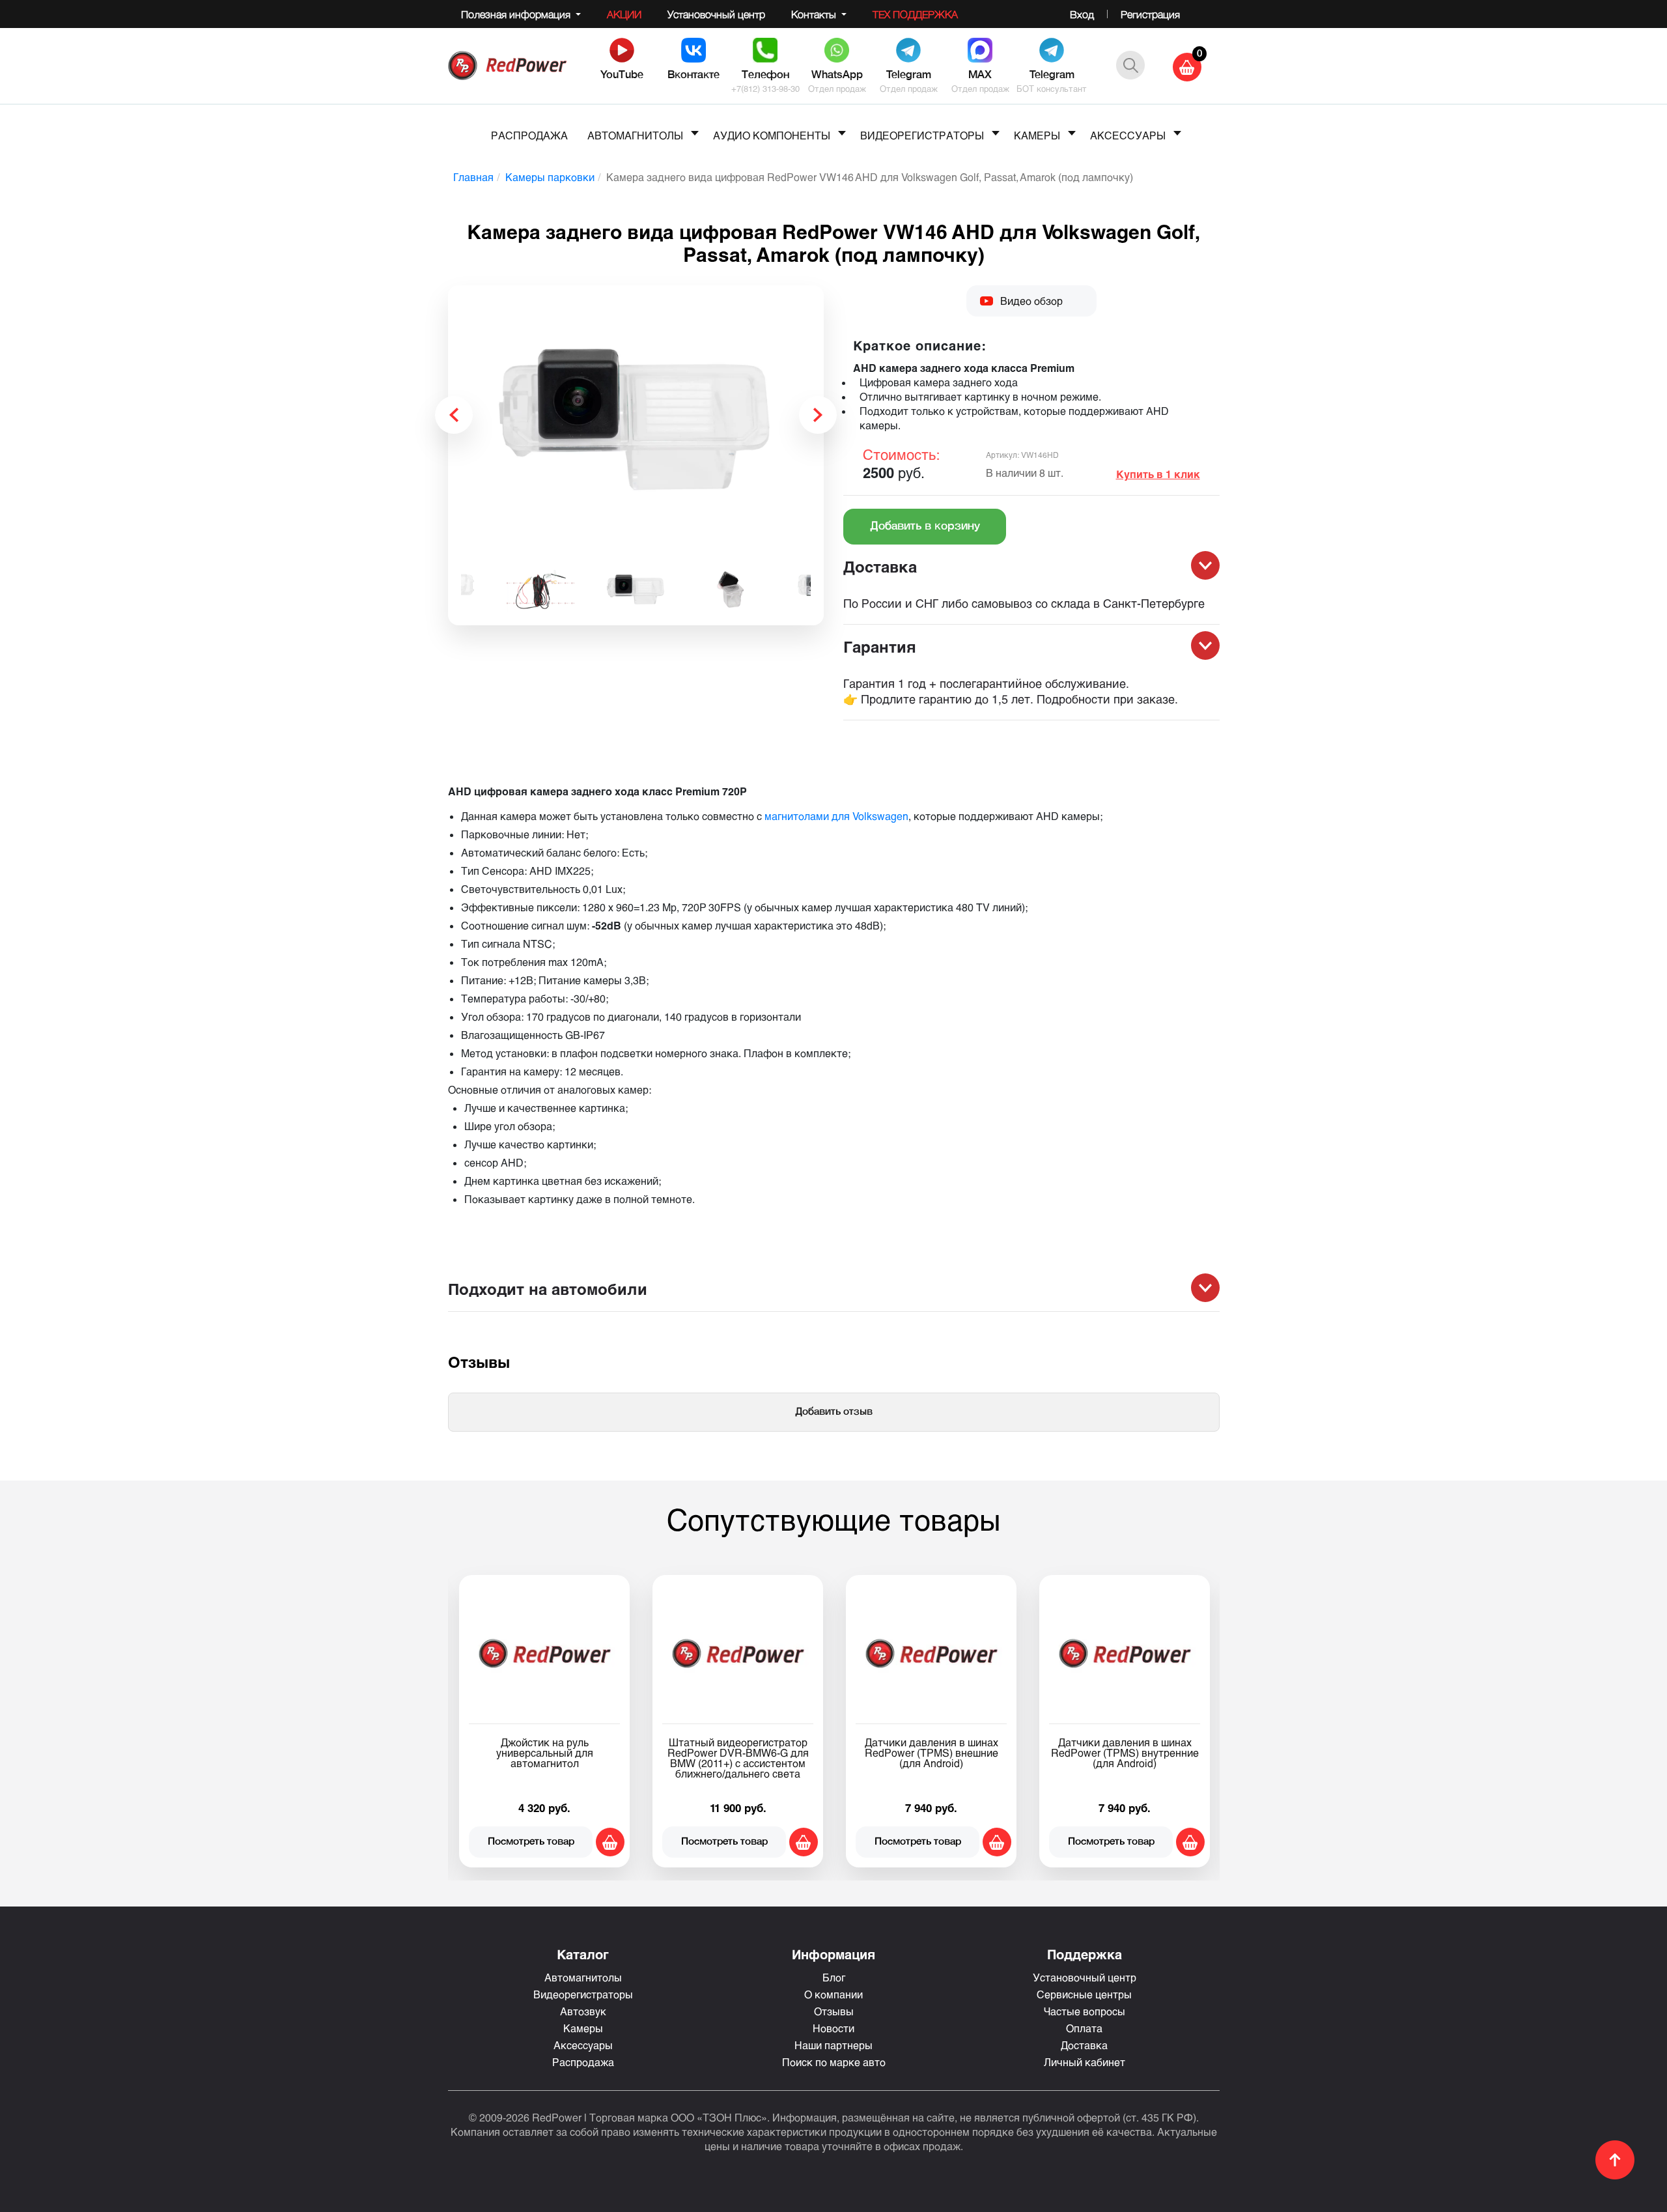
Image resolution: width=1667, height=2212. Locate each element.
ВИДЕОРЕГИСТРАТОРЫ (922, 135)
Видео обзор (1031, 301)
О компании (833, 1994)
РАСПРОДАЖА (529, 135)
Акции (624, 14)
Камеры (583, 2028)
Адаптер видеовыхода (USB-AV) (755, 1747)
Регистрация (1150, 14)
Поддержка (1085, 1954)
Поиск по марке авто (834, 2062)
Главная (473, 177)
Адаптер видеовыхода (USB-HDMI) (1142, 1747)
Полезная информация (517, 14)
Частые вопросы (1085, 2011)
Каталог (583, 1954)
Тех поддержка (915, 14)
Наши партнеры (833, 2045)
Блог (834, 1977)
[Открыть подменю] (695, 133)
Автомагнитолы (583, 1977)
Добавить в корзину (925, 527)
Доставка (1084, 2045)
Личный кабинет (1085, 2062)
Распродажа (583, 2062)
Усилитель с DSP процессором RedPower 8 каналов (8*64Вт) (949, 1747)
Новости (833, 2028)
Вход (1082, 14)
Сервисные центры (1084, 1994)
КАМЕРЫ (1037, 135)
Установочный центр (716, 14)
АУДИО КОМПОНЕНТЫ (772, 135)
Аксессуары (583, 2045)
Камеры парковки (550, 177)
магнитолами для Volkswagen (836, 816)
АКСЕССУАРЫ (1128, 135)
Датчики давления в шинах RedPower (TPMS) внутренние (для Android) (562, 1752)
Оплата (1084, 2028)
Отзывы (834, 2011)
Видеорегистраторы (583, 1994)
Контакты (815, 14)
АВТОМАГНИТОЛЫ (635, 135)
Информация (833, 1954)
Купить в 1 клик (1158, 474)
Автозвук (583, 2011)
